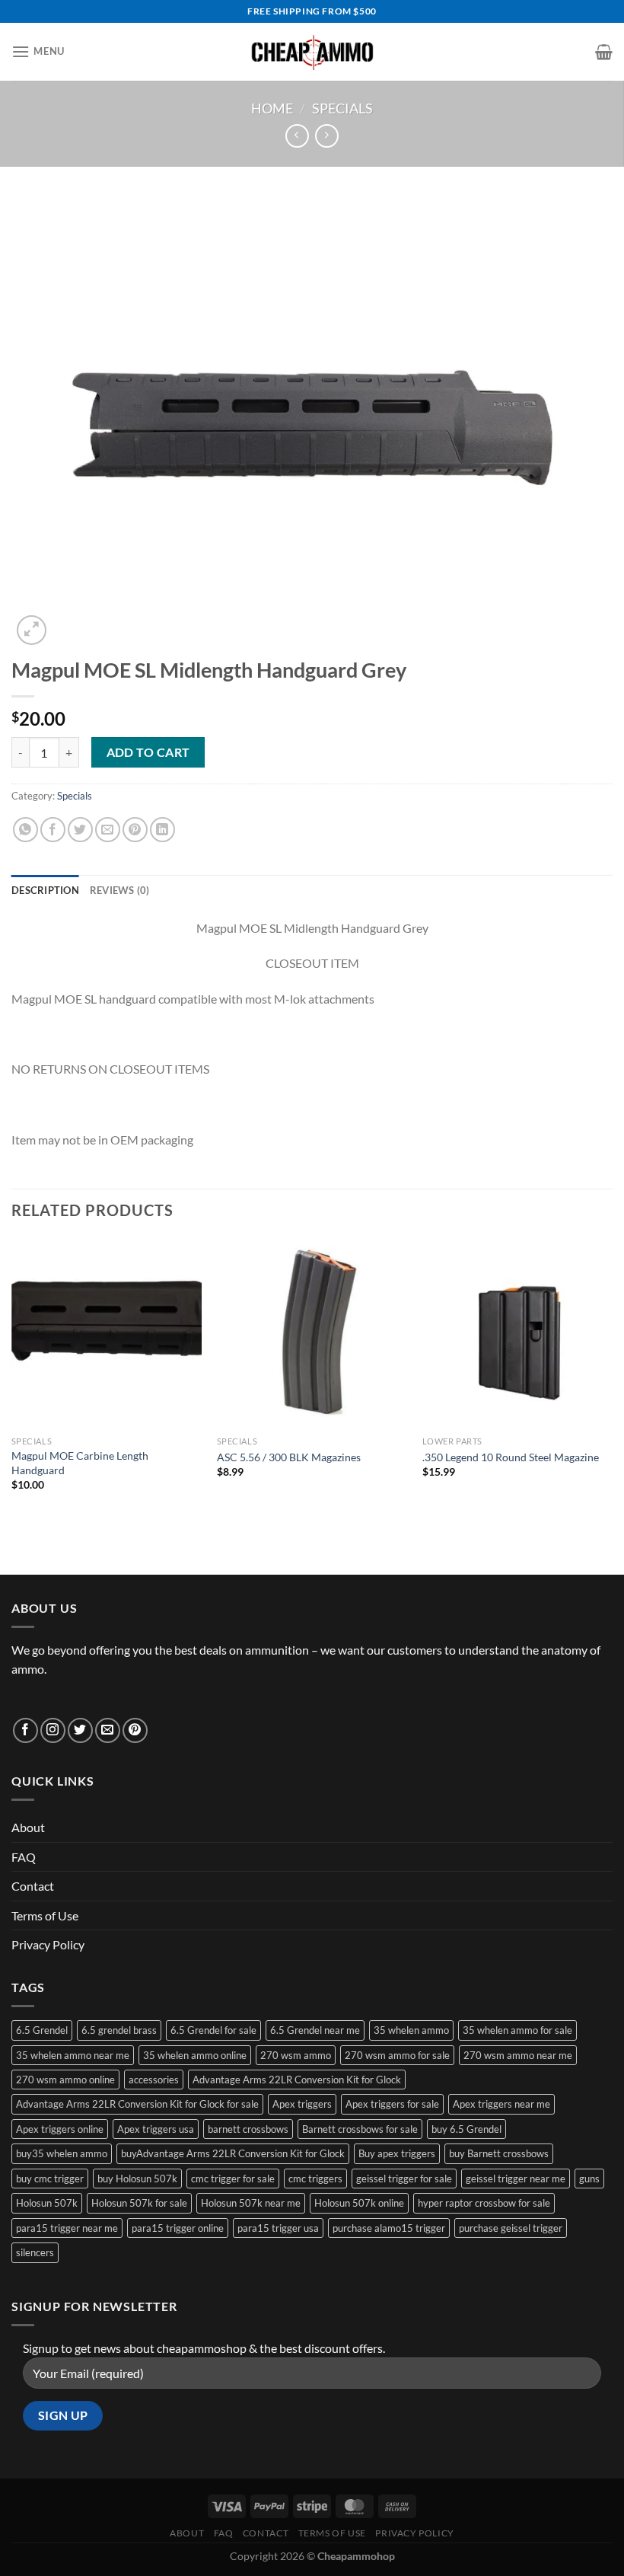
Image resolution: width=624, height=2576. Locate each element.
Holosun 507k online (359, 2203)
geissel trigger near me (516, 2179)
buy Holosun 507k (137, 2179)
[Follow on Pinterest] (135, 1730)
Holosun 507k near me (251, 2203)
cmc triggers (315, 2179)
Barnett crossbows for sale (360, 2129)
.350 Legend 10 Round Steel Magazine (511, 1457)
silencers (35, 2252)
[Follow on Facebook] (25, 1730)
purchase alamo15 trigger (389, 2228)
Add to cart (148, 752)
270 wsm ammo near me (518, 2055)
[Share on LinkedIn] (162, 830)
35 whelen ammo (411, 2030)
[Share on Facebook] (53, 830)
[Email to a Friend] (108, 830)
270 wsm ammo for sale (397, 2055)
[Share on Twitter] (80, 830)
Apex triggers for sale (392, 2104)
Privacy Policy (48, 1944)
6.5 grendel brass (119, 2030)
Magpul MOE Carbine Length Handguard (80, 1463)
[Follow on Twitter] (80, 1730)
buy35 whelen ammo (62, 2153)
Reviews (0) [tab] (120, 890)
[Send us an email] (108, 1730)
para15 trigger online (178, 2228)
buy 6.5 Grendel (466, 2129)
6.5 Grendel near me (315, 2030)
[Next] (612, 1378)
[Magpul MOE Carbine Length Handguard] (107, 1333)
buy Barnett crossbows (499, 2153)
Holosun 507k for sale (139, 2203)
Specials (342, 108)
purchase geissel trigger (511, 2228)
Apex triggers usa (156, 2129)
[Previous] (12, 1378)
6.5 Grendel (42, 2030)
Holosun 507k (47, 2203)
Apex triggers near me (501, 2104)
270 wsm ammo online (65, 2080)
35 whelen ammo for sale (517, 2030)
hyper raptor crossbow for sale (484, 2203)
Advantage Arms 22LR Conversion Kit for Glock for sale (137, 2104)
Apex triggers (302, 2104)
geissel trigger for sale (404, 2179)
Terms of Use (45, 1915)
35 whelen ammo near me (73, 2055)
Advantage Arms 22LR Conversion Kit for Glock (297, 2080)
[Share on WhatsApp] (25, 830)
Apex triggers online (60, 2129)
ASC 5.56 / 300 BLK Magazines (289, 1457)
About (28, 1827)
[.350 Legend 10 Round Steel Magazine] (517, 1333)
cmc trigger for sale (233, 2179)
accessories (154, 2080)
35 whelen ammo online (195, 2055)
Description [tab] (45, 890)
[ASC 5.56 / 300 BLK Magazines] (312, 1333)
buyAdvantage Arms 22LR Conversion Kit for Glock (233, 2153)
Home (272, 108)
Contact (33, 1886)
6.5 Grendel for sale (213, 2030)
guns (589, 2179)
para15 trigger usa (278, 2228)
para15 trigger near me (67, 2228)
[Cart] (604, 52)
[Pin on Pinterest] (135, 830)
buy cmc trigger (50, 2179)
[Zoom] (32, 630)
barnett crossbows (248, 2129)
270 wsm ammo (296, 2055)
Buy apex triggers (397, 2153)
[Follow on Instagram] (53, 1730)
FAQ (24, 1857)
